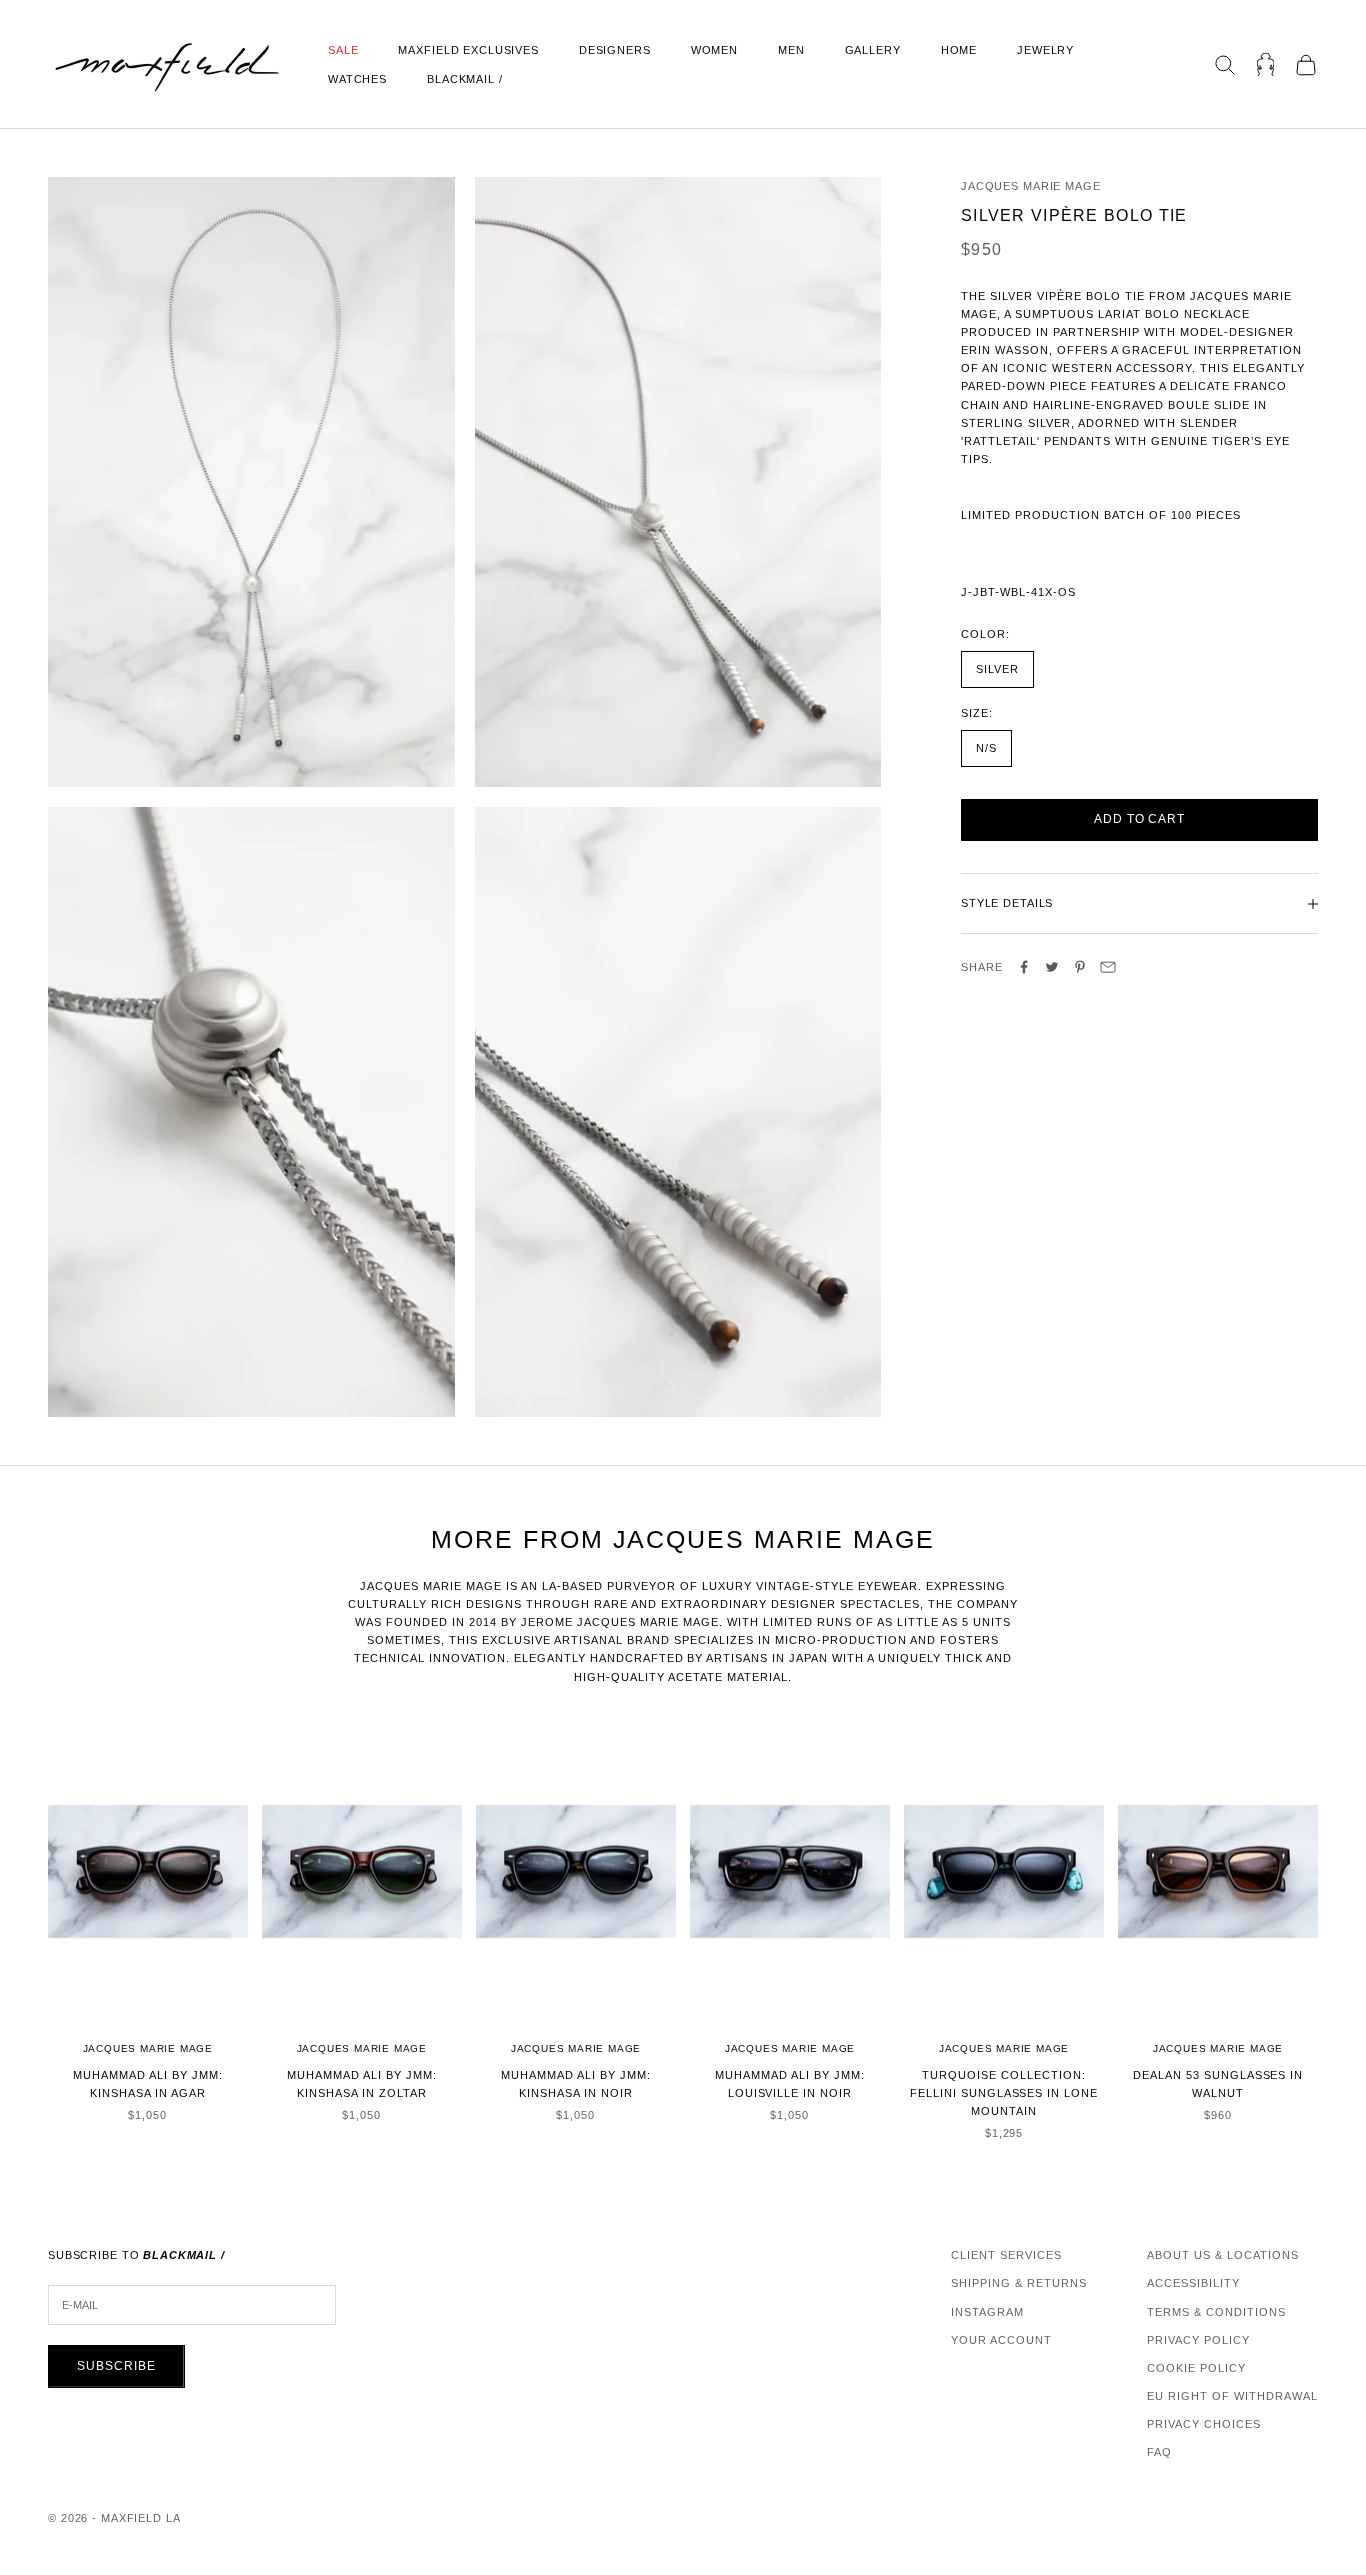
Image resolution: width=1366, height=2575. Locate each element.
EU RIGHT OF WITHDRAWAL (1232, 2396)
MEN (791, 50)
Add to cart (1140, 820)
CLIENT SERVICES (1006, 2255)
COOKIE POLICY (1196, 2368)
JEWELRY (1045, 50)
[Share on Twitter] (1052, 967)
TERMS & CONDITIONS (1216, 2312)
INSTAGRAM (987, 2312)
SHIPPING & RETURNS (1019, 2283)
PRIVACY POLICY (1198, 2340)
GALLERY (873, 50)
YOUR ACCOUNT (1001, 2340)
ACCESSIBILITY (1193, 2283)
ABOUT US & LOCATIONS (1223, 2255)
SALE (343, 50)
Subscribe (116, 2366)
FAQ (1159, 2452)
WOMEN (714, 50)
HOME (959, 50)
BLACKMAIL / (465, 79)
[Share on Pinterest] (1080, 967)
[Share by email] (1108, 967)
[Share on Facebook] (1024, 967)
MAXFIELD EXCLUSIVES (468, 50)
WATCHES (357, 79)
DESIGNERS (615, 50)
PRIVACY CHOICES (1204, 2424)
